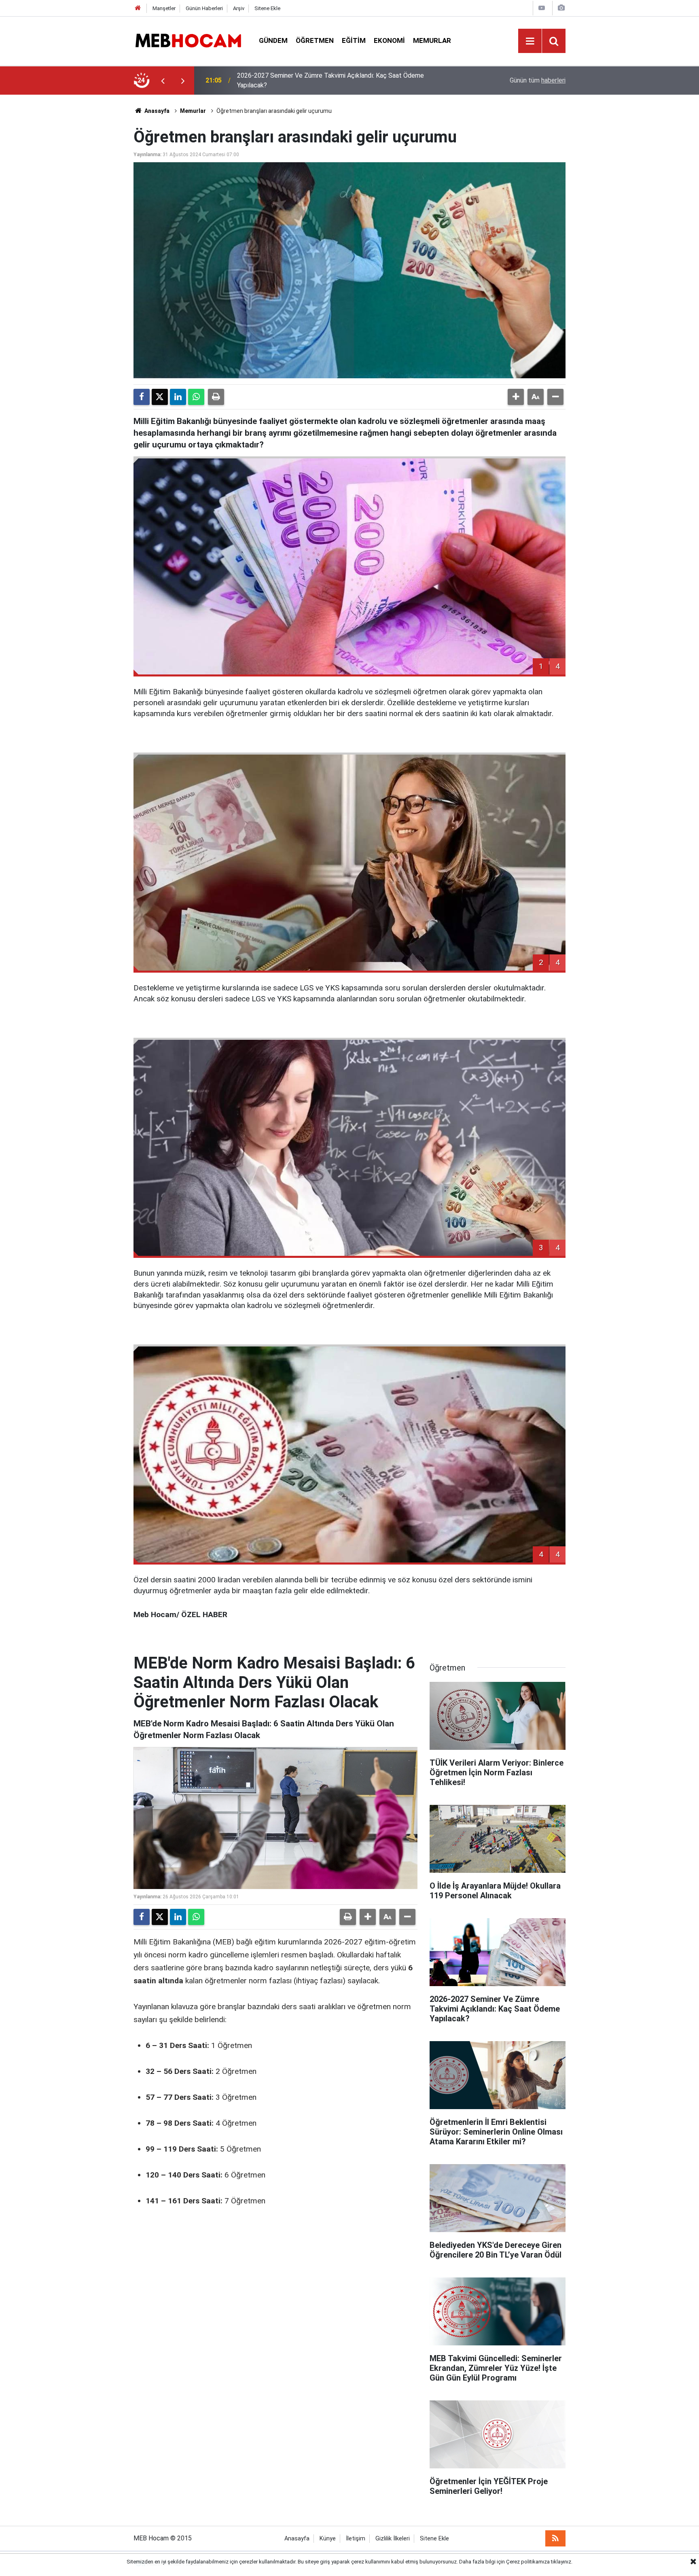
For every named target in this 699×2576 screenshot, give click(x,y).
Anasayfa (156, 111)
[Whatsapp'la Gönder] (196, 397)
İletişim (356, 2539)
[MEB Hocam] (188, 40)
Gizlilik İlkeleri (393, 2539)
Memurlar (432, 40)
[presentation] (163, 81)
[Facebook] (142, 397)
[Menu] (530, 41)
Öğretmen (315, 40)
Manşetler (164, 8)
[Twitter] (160, 397)
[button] (516, 397)
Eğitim (354, 40)
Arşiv (239, 8)
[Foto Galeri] (561, 8)
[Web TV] (542, 8)
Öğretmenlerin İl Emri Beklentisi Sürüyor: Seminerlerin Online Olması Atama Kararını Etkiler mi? (342, 80)
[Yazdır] (216, 397)
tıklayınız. (562, 2562)
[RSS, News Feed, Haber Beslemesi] (555, 2538)
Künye (328, 2539)
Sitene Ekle (267, 8)
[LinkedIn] (178, 397)
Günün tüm (538, 80)
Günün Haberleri (204, 8)
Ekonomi (389, 40)
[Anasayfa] (138, 8)
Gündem (273, 40)
